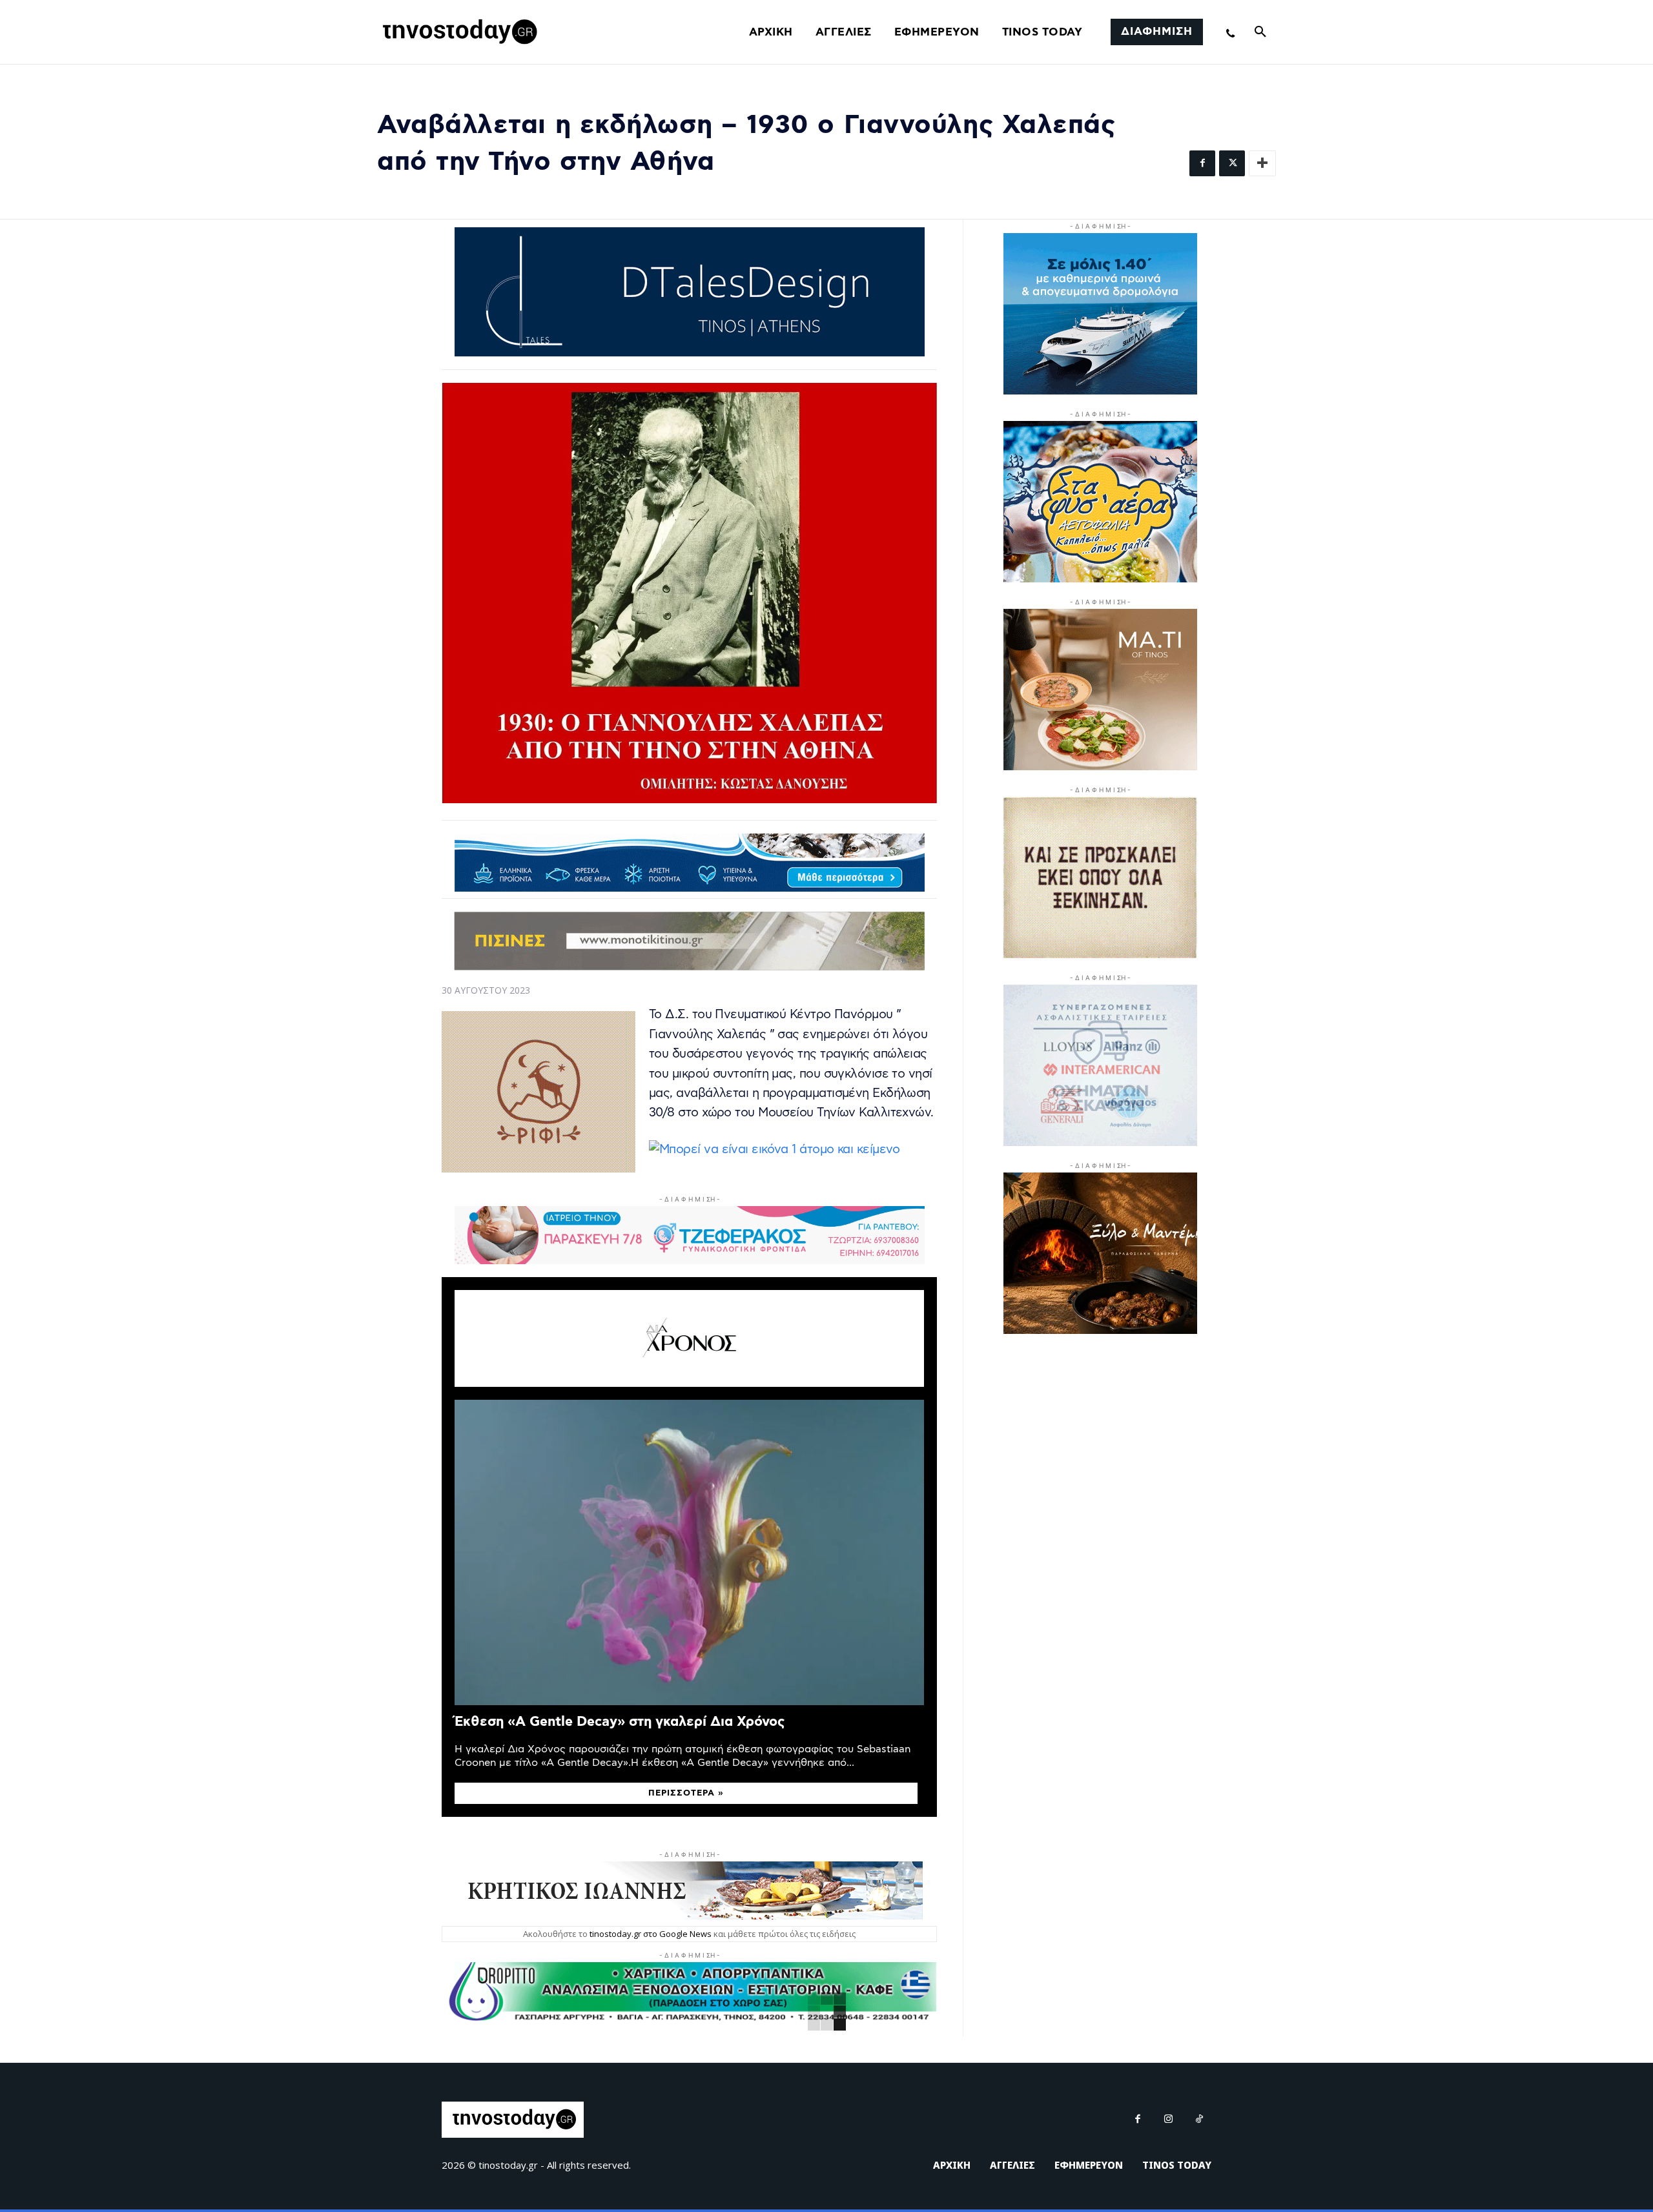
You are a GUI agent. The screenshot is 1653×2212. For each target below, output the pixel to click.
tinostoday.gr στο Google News (651, 1934)
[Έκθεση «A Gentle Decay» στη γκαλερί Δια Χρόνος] (689, 1552)
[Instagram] (1169, 2120)
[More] (1262, 163)
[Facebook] (1202, 163)
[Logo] (458, 32)
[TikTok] (1200, 2120)
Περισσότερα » (686, 1793)
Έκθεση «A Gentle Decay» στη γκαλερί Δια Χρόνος (620, 1722)
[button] (1260, 32)
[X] (1232, 163)
